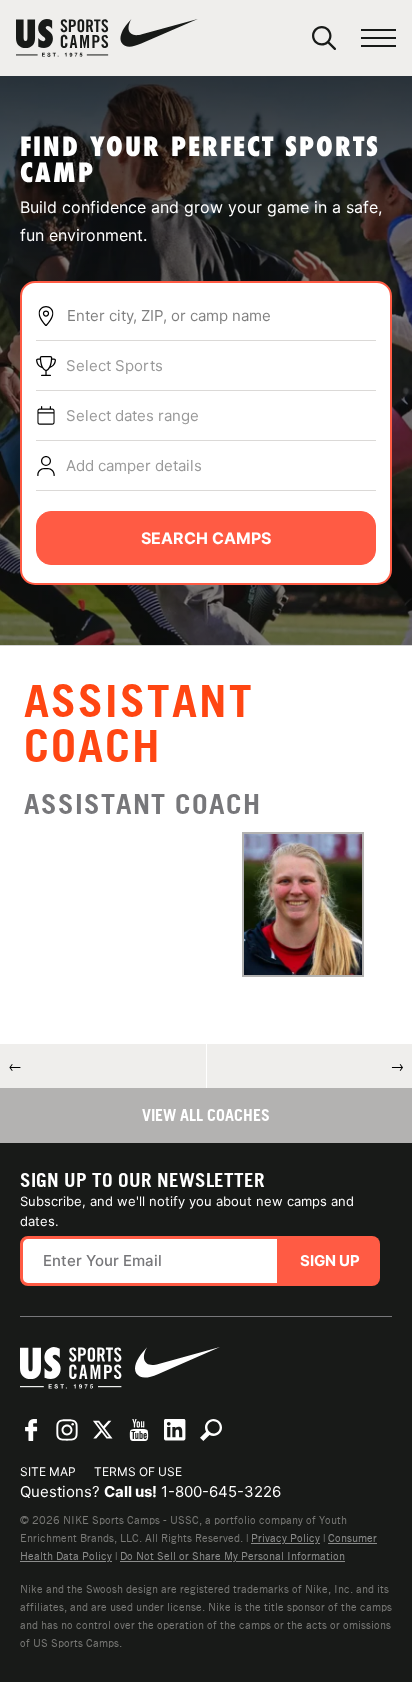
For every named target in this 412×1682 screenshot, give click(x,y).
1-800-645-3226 (221, 1491)
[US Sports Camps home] (107, 38)
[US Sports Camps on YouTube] (139, 1430)
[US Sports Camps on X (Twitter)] (103, 1430)
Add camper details (134, 465)
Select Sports (114, 365)
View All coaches (206, 1115)
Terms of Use (138, 1471)
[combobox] (221, 316)
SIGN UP (330, 1260)
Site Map (48, 1471)
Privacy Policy (285, 1538)
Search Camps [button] (206, 538)
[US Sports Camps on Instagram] (67, 1430)
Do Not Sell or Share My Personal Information (232, 1556)
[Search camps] (211, 1430)
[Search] (324, 38)
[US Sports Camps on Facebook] (31, 1430)
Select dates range (132, 415)
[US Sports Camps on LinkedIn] (175, 1430)
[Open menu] (378, 38)
